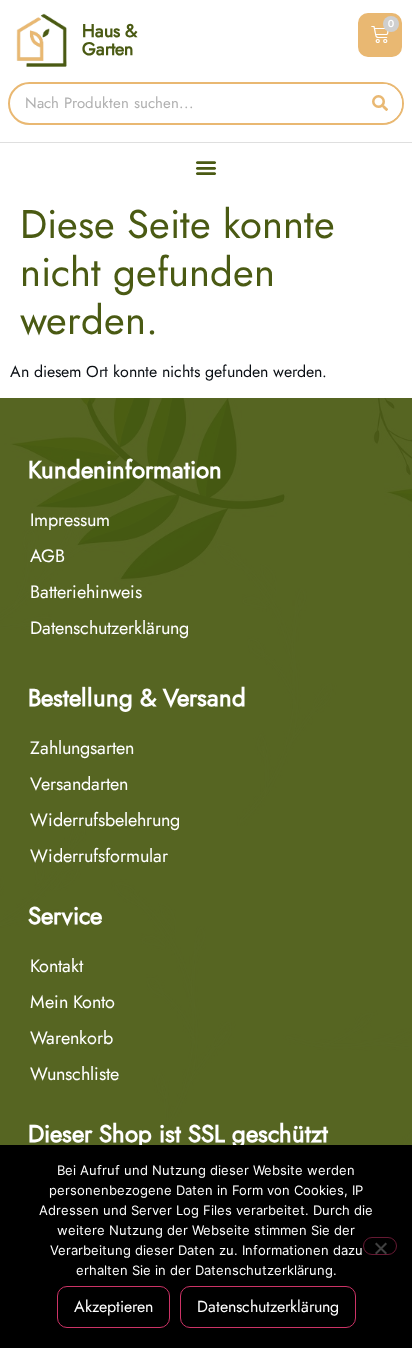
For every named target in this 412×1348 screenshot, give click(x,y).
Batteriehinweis (86, 592)
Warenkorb (71, 1038)
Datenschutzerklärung (109, 628)
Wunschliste (74, 1074)
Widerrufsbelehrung (105, 820)
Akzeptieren (113, 1306)
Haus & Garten (109, 40)
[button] (206, 167)
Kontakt (56, 966)
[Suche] (380, 103)
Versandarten (79, 784)
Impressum (70, 520)
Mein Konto (72, 1002)
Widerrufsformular (99, 856)
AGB (47, 556)
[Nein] (380, 1246)
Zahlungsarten (82, 748)
